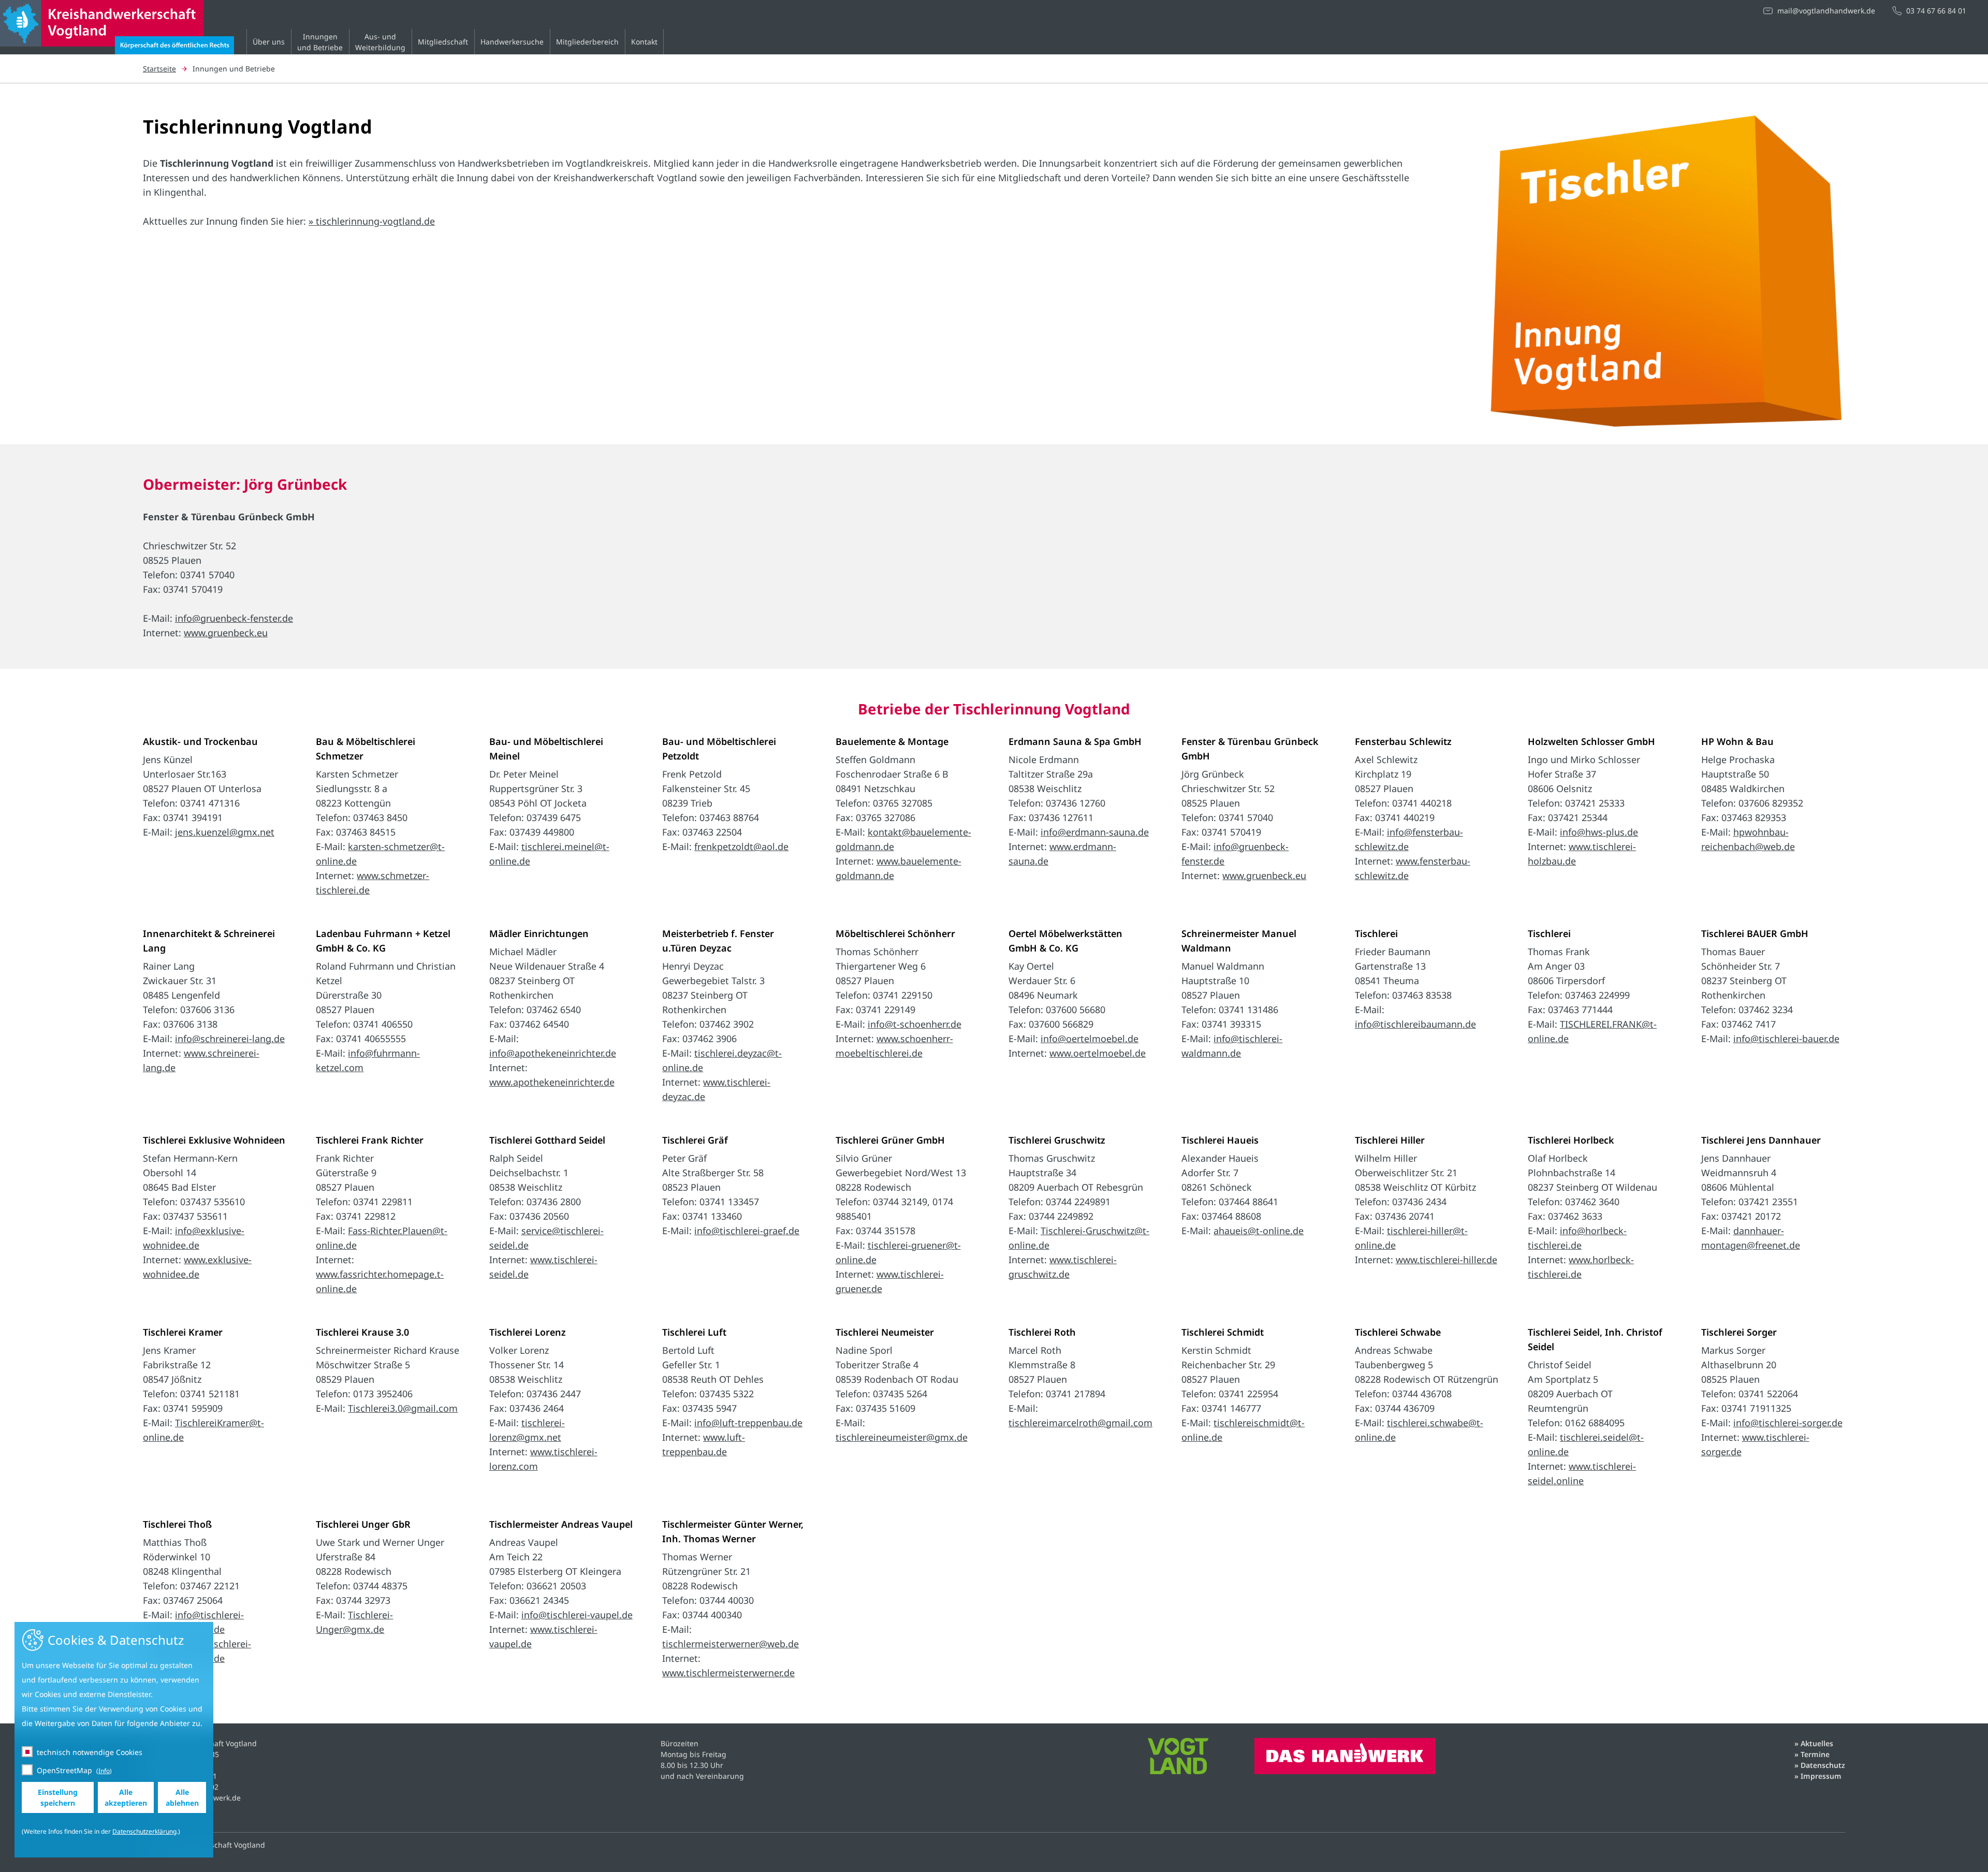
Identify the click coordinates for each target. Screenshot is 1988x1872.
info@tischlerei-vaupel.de (577, 1615)
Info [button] (104, 1771)
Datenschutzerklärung (144, 1831)
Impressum (1821, 1776)
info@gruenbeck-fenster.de (234, 618)
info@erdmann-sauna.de (1095, 832)
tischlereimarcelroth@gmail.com (1080, 1423)
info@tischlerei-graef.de (747, 1231)
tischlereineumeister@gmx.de (902, 1437)
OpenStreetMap (64, 1770)
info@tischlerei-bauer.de (1786, 1039)
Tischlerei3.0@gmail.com (403, 1408)
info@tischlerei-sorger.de (1788, 1423)
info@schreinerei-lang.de (230, 1039)
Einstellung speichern (58, 1797)
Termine (1815, 1754)
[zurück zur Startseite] (117, 47)
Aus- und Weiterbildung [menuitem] (380, 42)
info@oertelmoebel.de (1090, 1039)
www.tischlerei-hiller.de (1446, 1260)
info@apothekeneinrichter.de (553, 1053)
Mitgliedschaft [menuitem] (443, 42)
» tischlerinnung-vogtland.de (372, 221)
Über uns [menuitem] (269, 42)
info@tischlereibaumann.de (1415, 1024)
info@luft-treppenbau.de (748, 1423)
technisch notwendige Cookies (90, 1752)
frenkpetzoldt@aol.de (741, 846)
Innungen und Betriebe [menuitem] (320, 42)
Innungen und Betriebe (234, 69)
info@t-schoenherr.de (915, 1024)
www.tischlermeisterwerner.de (728, 1673)
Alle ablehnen (182, 1797)
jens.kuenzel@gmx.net (225, 832)
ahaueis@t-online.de (1259, 1231)
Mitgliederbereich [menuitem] (587, 42)
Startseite (159, 69)
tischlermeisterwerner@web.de (730, 1644)
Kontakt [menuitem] (644, 42)
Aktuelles (1817, 1743)
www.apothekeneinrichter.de (552, 1082)
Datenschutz (1823, 1765)
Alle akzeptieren (126, 1797)
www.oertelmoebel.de (1098, 1053)
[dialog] (114, 1740)
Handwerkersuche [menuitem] (512, 42)
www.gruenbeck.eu (226, 633)
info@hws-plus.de (1599, 832)
